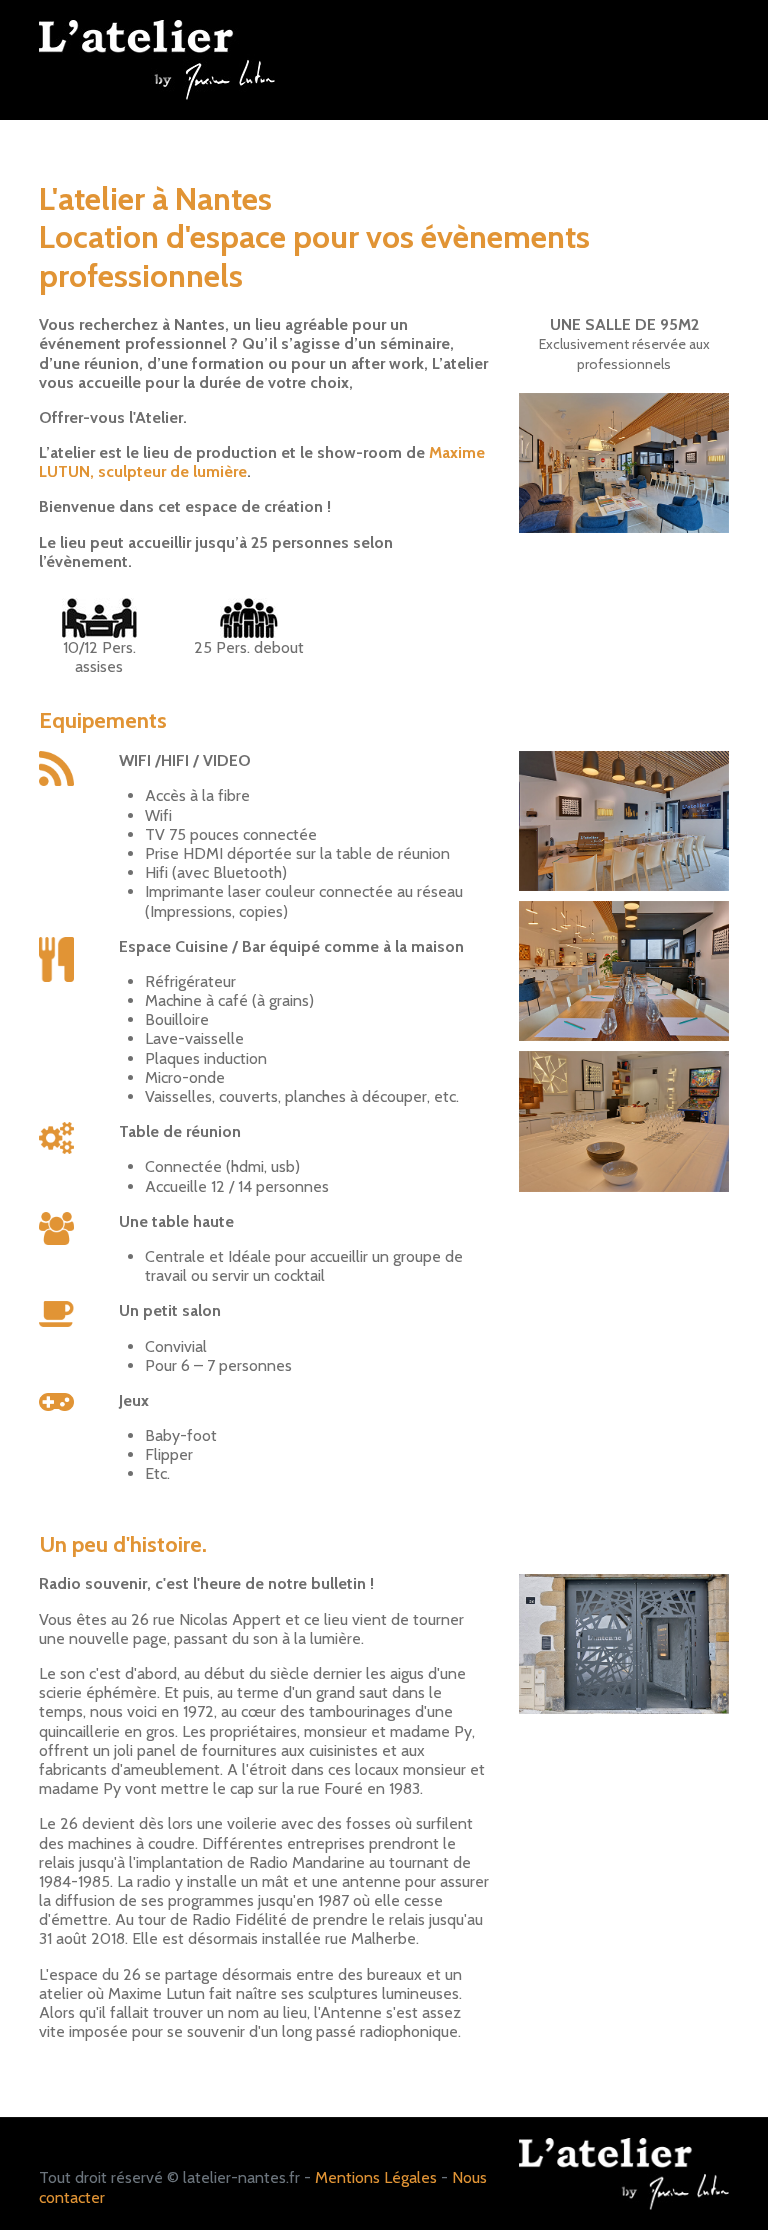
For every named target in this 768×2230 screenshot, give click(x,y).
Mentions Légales (376, 2177)
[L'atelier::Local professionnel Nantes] (624, 461)
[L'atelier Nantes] (157, 58)
